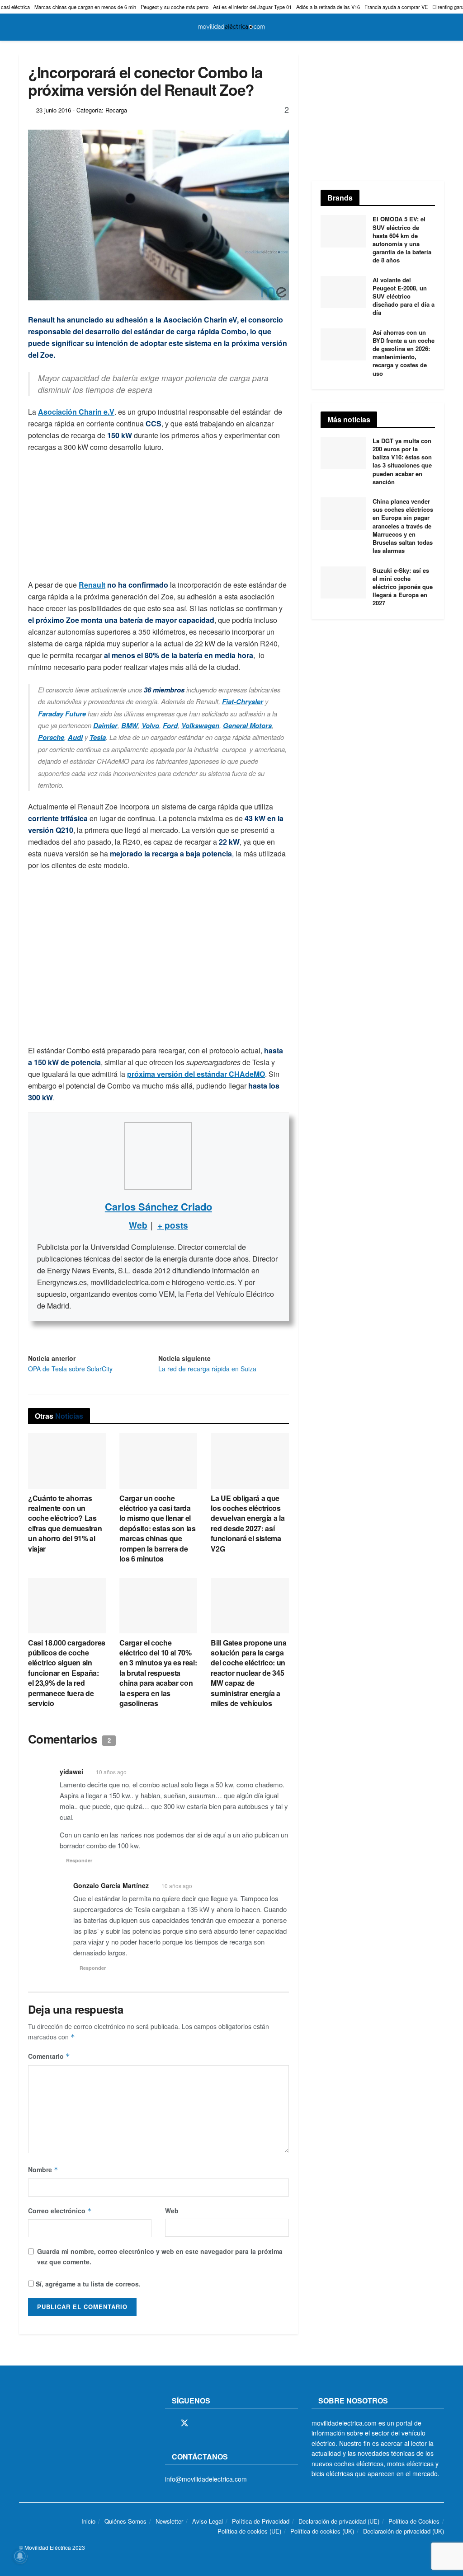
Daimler (105, 725)
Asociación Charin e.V (76, 412)
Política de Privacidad (261, 2521)
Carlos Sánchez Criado (158, 1206)
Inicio (88, 2521)
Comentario (49, 2056)
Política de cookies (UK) (322, 2532)
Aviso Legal (208, 2521)
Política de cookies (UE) (249, 2532)
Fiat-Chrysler (243, 701)
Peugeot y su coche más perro (175, 7)
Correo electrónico (60, 2211)
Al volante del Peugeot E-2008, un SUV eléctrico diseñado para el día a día (404, 296)
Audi (75, 737)
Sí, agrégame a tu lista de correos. (87, 2284)
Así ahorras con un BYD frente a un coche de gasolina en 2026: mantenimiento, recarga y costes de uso (404, 353)
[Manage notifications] (20, 2556)
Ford (170, 725)
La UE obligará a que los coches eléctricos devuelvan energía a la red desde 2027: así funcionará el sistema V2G (248, 1523)
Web (172, 2211)
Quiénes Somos (125, 2521)
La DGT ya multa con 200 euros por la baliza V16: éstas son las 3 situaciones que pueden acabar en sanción (402, 461)
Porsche (51, 737)
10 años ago (111, 1772)
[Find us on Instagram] (201, 2423)
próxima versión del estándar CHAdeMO (196, 1074)
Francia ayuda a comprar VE (396, 7)
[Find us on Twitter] (184, 2423)
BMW (130, 725)
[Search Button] (440, 27)
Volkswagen (200, 725)
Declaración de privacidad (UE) (339, 2521)
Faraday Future (62, 714)
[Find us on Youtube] (231, 2423)
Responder (79, 1860)
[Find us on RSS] (216, 2423)
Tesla (98, 737)
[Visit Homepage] (231, 27)
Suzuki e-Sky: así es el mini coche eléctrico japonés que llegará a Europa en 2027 (403, 587)
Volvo (150, 725)
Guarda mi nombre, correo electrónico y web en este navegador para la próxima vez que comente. (160, 2256)
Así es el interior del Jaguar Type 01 (252, 7)
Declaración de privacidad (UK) (404, 2532)
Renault (92, 585)
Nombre (43, 2169)
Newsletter (169, 2521)
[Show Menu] (23, 27)
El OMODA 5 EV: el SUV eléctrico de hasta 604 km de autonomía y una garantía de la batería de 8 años (402, 239)
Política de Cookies (414, 2521)
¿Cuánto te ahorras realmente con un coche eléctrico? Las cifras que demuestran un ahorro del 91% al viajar (65, 1523)
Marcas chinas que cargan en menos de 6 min (85, 7)
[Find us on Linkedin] (247, 2423)
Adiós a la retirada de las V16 (328, 7)
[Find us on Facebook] (168, 2423)
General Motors (247, 725)
